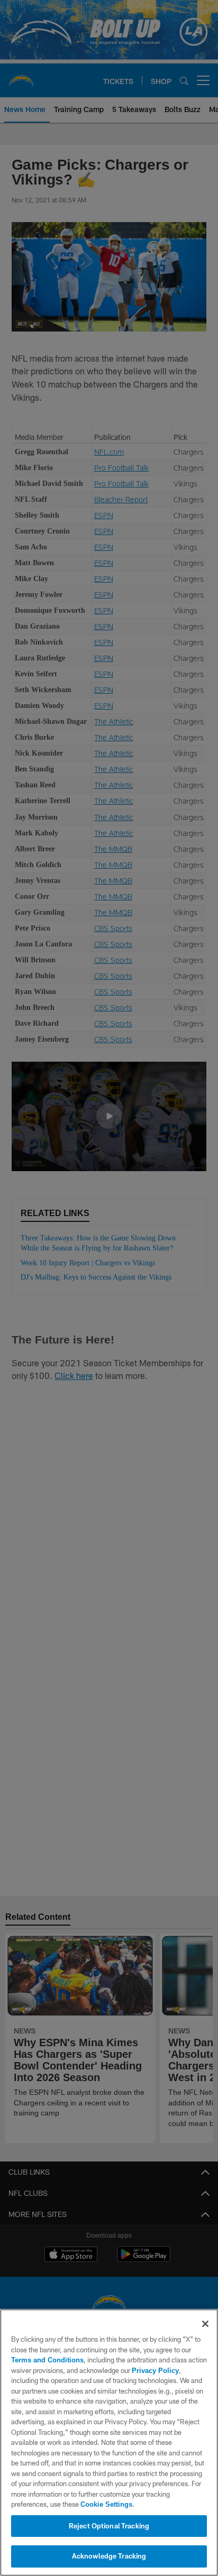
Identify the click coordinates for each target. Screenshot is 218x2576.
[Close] (205, 2324)
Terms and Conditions (47, 2360)
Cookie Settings (106, 2504)
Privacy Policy (155, 2370)
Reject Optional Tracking (109, 2526)
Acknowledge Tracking (109, 2556)
